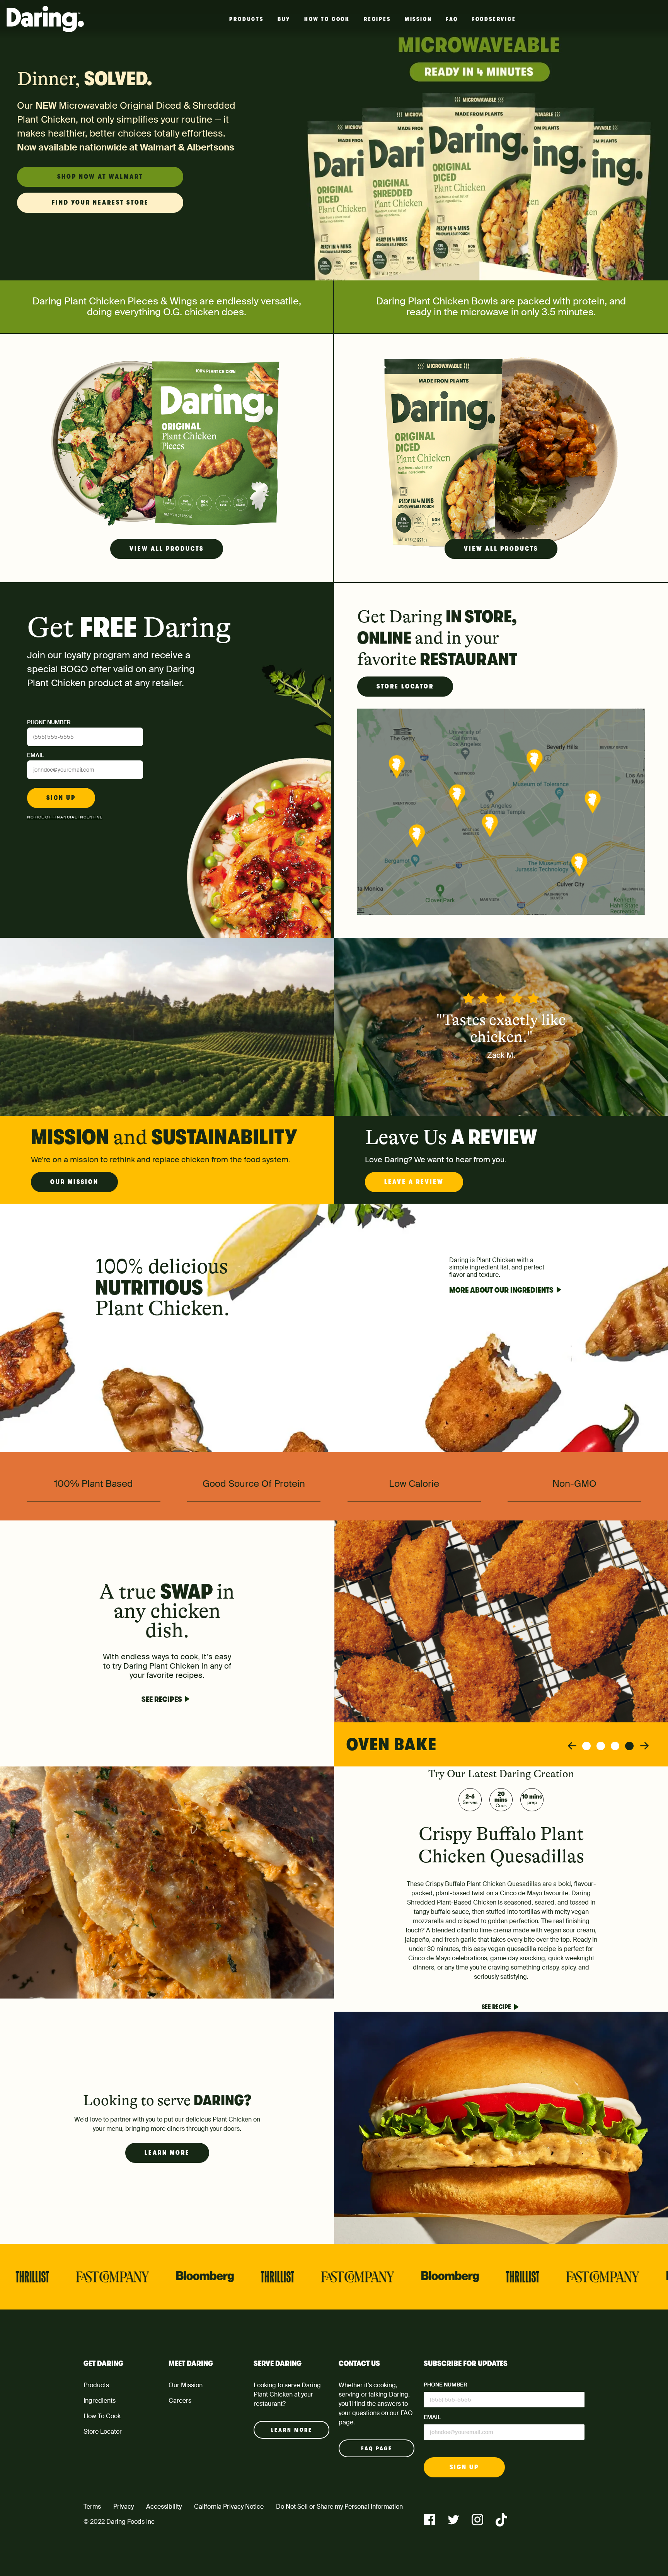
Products (246, 19)
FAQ (452, 19)
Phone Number (49, 722)
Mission (418, 19)
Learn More (167, 2153)
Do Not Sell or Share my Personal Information (339, 2507)
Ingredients (100, 2401)
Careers (180, 2401)
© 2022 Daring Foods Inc (119, 2522)
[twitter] (453, 2520)
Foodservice (494, 19)
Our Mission (74, 1182)
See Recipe (496, 2007)
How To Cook (327, 19)
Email (36, 755)
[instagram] (477, 2520)
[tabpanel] (501, 1643)
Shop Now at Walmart (100, 177)
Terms (92, 2507)
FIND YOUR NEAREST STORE (100, 203)
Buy (284, 19)
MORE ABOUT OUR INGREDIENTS (501, 1290)
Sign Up (61, 798)
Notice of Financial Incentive (65, 817)
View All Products (167, 549)
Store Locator (405, 687)
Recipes (377, 19)
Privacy (124, 2507)
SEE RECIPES (162, 1699)
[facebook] (429, 2520)
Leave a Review (414, 1182)
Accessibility (164, 2507)
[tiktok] (501, 2520)
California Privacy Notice (229, 2507)
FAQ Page (377, 2448)
